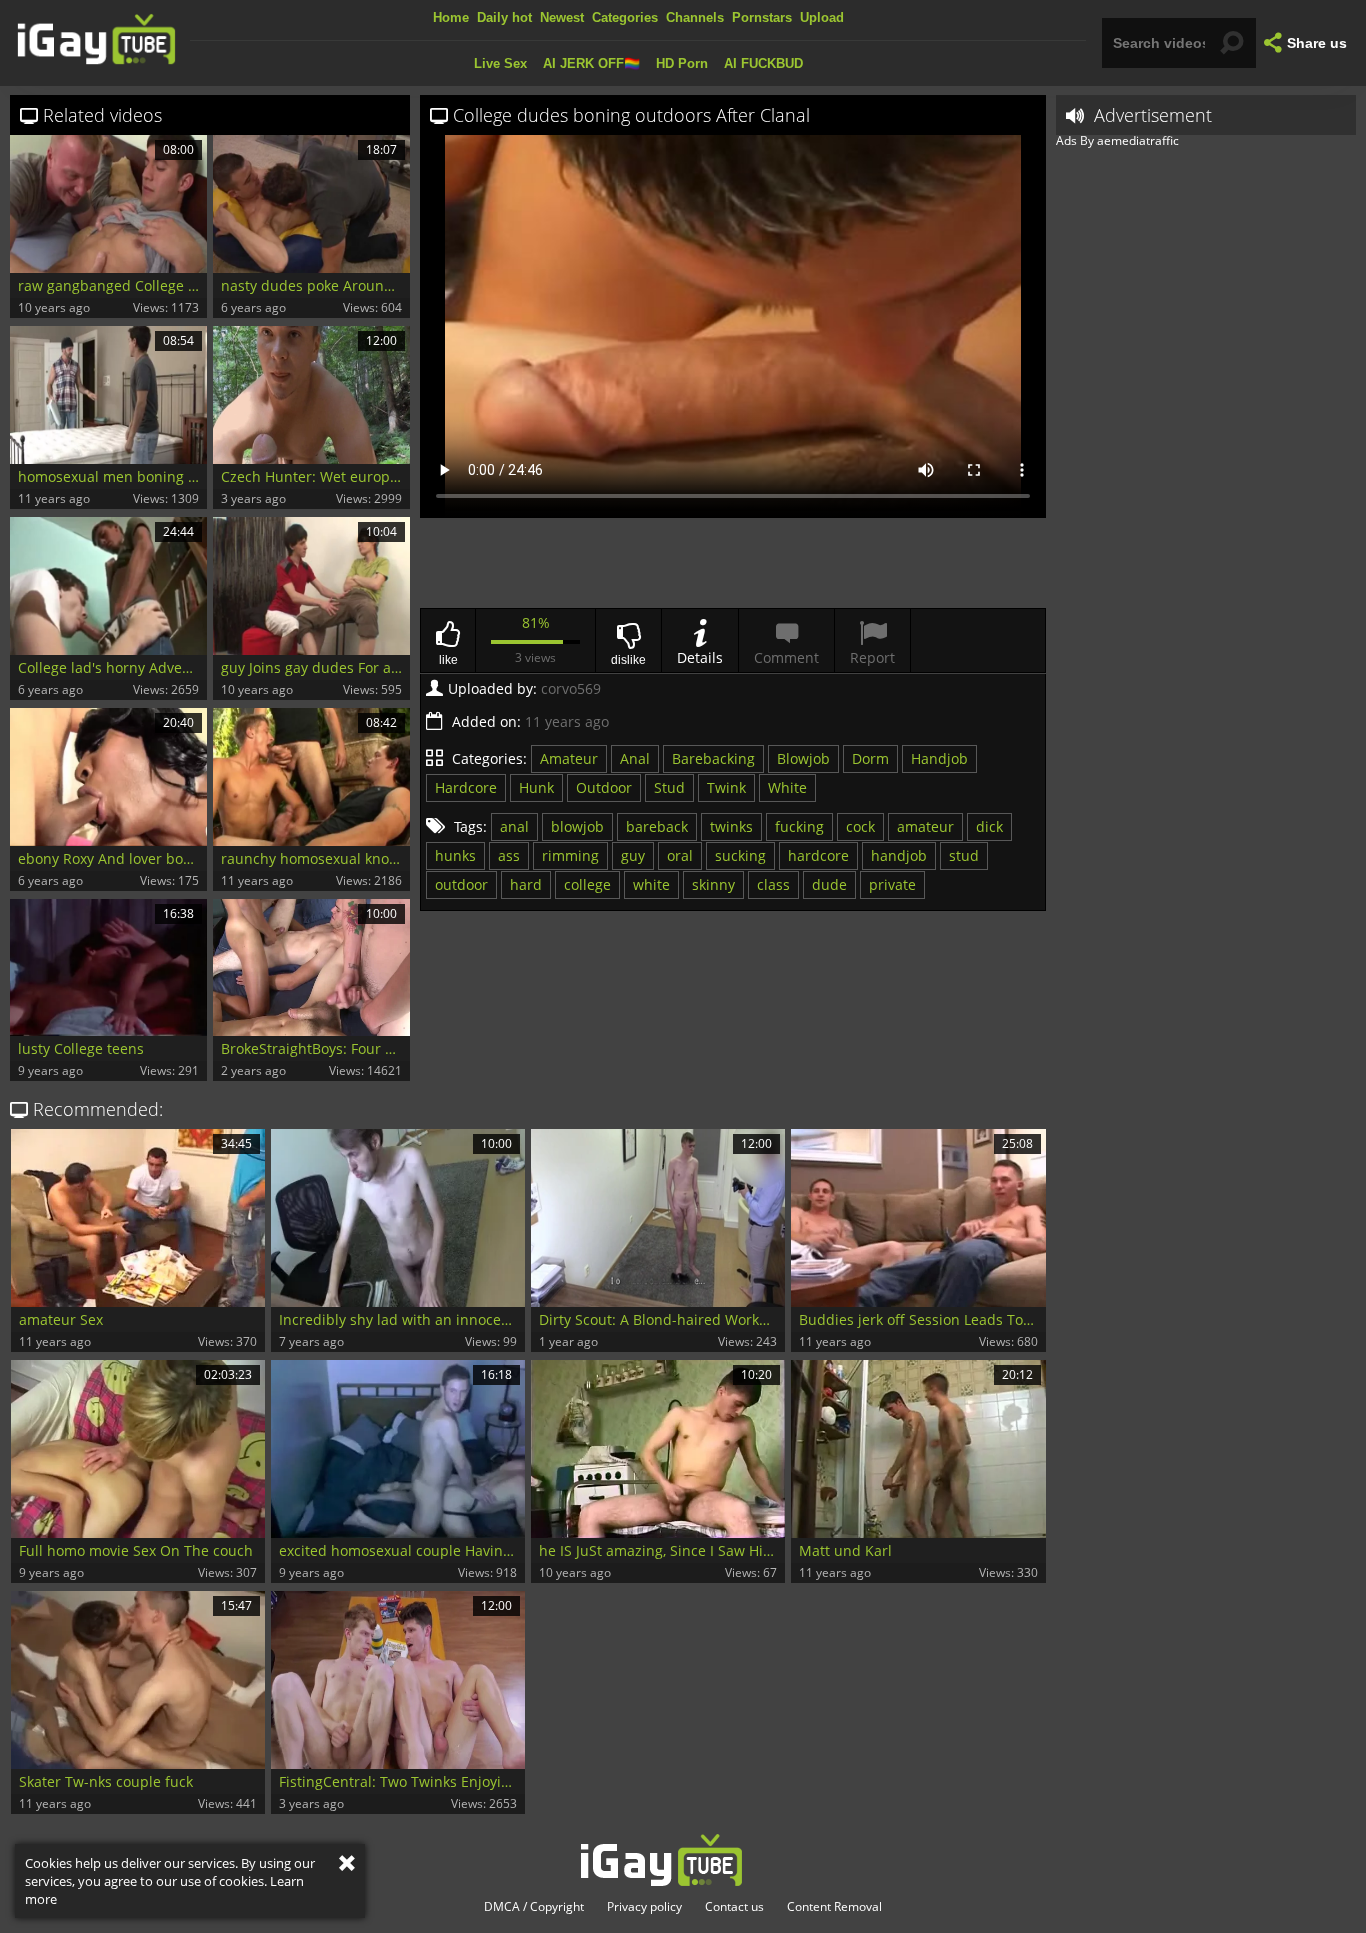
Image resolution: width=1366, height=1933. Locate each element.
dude (829, 884)
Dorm (870, 758)
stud (964, 855)
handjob (899, 855)
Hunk (536, 787)
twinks (731, 826)
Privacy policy (644, 1907)
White (787, 787)
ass (509, 855)
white (651, 884)
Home (451, 17)
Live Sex (500, 63)
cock (860, 826)
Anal (635, 758)
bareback (657, 826)
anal (514, 826)
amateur (925, 826)
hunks (455, 855)
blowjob (577, 826)
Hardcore (466, 787)
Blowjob (803, 758)
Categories (625, 17)
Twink (726, 787)
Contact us (734, 1907)
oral (680, 855)
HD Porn (682, 63)
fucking (799, 826)
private (892, 884)
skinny (713, 884)
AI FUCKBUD (763, 63)
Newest (562, 17)
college (587, 884)
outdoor (461, 884)
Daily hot (504, 17)
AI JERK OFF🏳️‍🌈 (591, 63)
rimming (570, 855)
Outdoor (604, 787)
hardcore (818, 855)
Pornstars (762, 17)
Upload (822, 17)
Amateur (569, 758)
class (773, 884)
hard (526, 884)
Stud (669, 787)
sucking (740, 855)
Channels (695, 17)
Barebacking (713, 758)
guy (633, 855)
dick (989, 826)
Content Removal (834, 1907)
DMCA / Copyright (534, 1907)
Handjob (939, 758)
